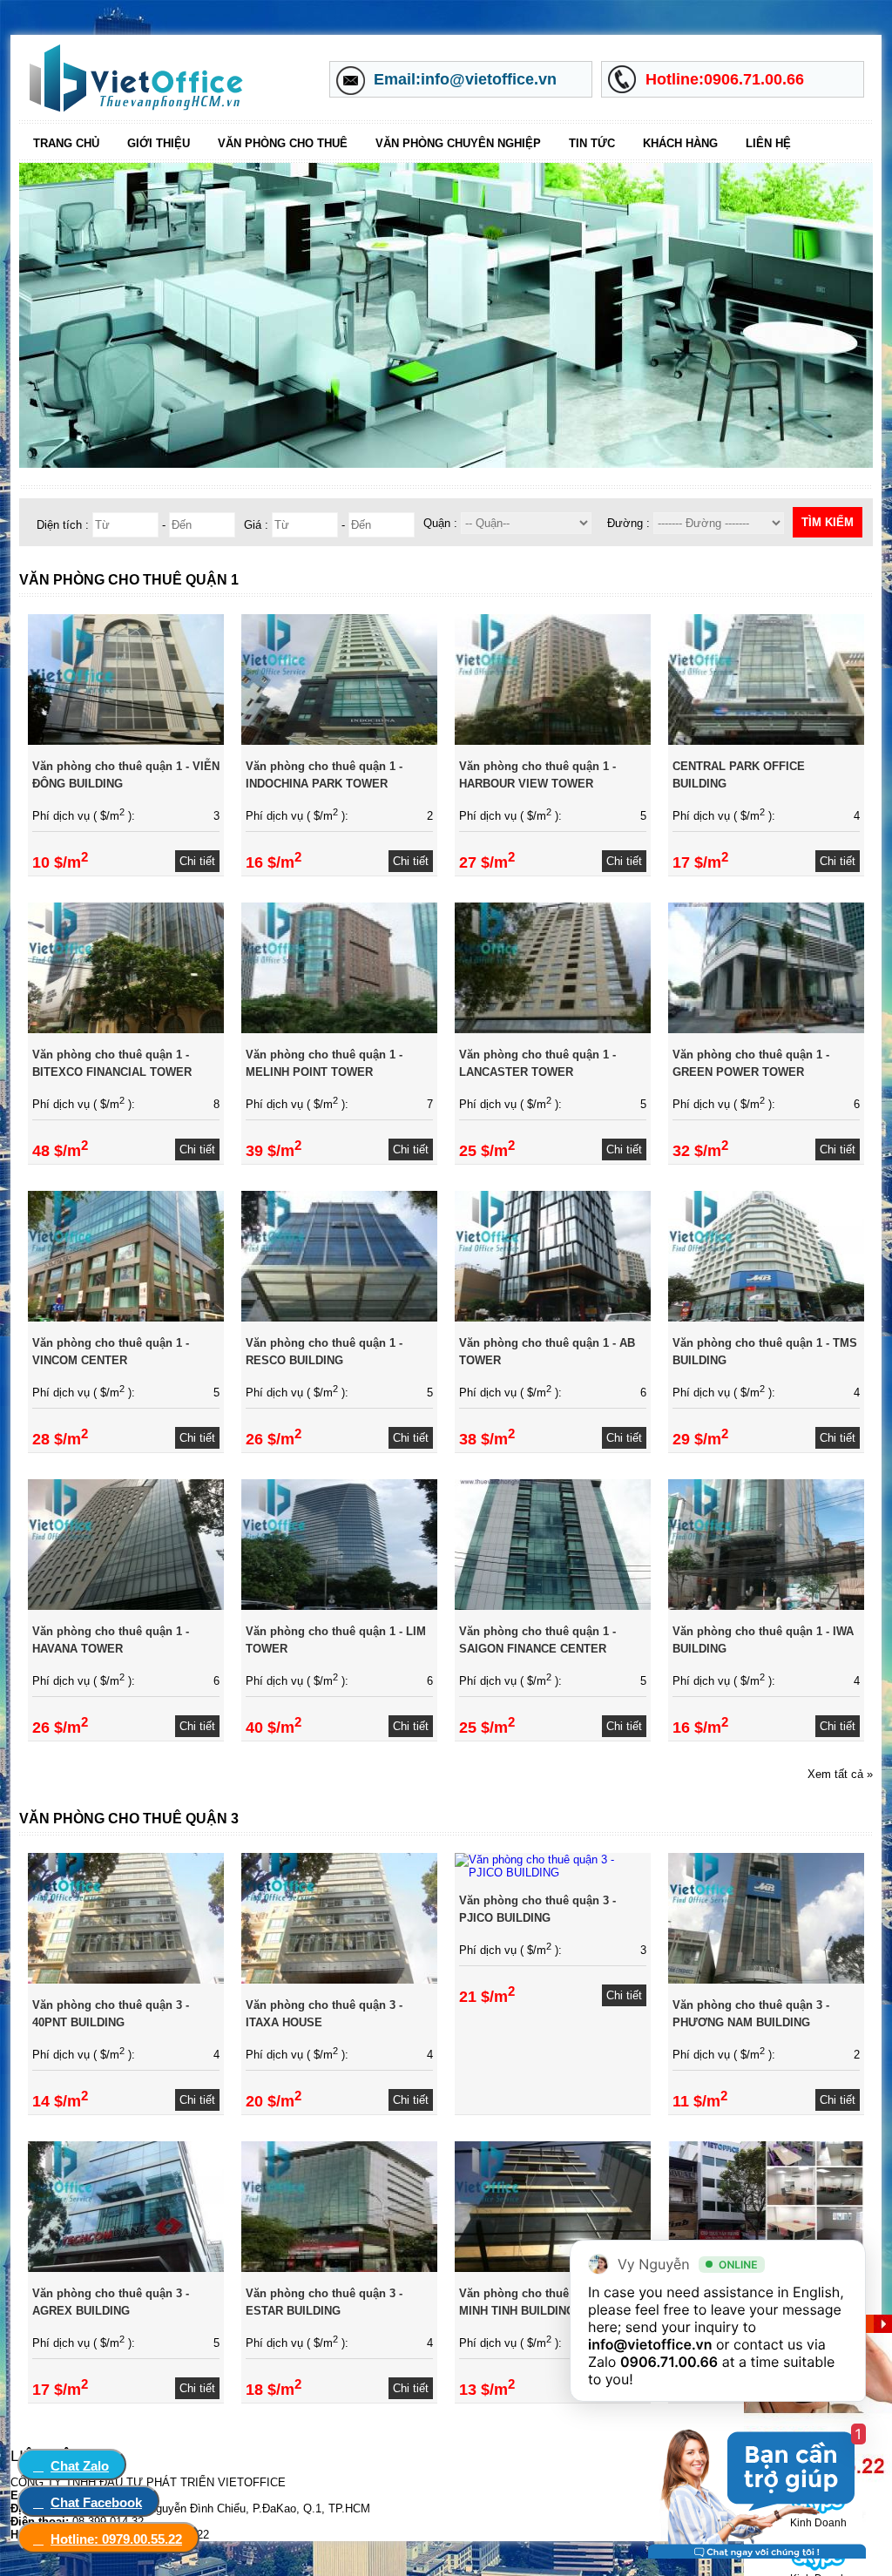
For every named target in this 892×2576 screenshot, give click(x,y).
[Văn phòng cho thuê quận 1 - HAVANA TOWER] (126, 1606)
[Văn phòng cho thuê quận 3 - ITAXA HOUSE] (339, 1980)
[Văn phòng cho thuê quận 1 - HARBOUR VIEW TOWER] (553, 741)
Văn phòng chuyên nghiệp (458, 143)
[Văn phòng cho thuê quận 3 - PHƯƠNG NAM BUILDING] (766, 1980)
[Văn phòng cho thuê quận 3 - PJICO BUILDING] (553, 1873)
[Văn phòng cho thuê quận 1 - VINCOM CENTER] (126, 1318)
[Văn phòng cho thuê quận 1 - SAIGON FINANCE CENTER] (553, 1606)
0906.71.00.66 (669, 2362)
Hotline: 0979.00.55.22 (116, 2539)
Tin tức (592, 143)
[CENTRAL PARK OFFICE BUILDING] (766, 741)
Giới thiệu (159, 143)
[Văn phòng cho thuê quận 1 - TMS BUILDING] (766, 1318)
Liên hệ (768, 143)
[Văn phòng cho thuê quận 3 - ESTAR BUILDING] (339, 2268)
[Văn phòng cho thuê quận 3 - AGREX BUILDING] (126, 2268)
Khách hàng (680, 143)
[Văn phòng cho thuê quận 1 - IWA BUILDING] (766, 1606)
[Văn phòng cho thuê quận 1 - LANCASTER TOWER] (553, 1029)
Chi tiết (197, 861)
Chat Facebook (96, 2502)
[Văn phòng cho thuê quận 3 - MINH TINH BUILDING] (553, 2268)
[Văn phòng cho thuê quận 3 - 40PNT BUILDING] (126, 1980)
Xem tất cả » (840, 1774)
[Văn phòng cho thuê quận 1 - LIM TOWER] (339, 1606)
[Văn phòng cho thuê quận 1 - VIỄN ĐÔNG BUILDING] (126, 741)
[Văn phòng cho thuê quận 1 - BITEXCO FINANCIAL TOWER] (126, 1029)
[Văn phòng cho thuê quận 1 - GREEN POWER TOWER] (766, 1029)
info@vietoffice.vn (650, 2344)
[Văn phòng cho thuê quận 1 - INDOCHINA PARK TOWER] (339, 741)
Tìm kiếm (828, 522)
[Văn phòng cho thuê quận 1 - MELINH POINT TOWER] (339, 1029)
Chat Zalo (80, 2466)
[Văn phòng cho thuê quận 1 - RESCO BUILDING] (339, 1318)
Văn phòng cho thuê (283, 143)
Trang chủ (66, 143)
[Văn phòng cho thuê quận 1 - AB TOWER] (553, 1318)
